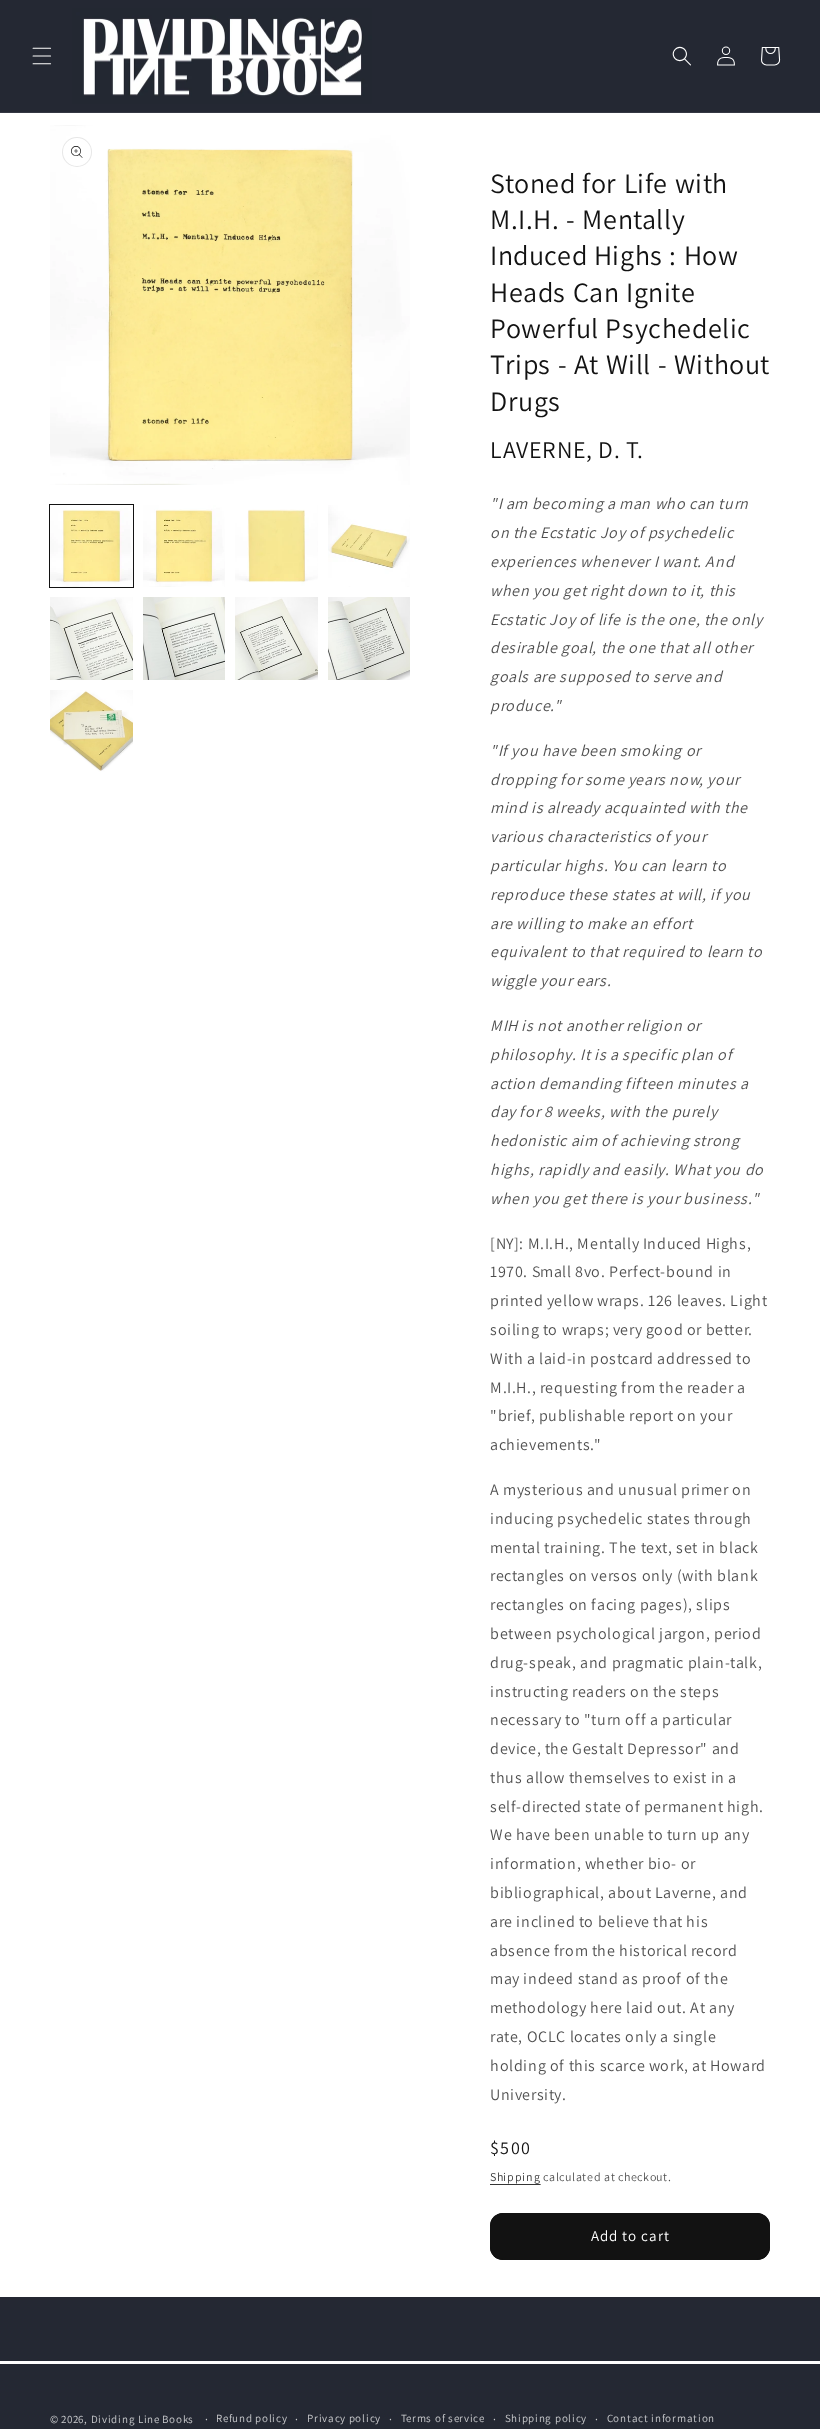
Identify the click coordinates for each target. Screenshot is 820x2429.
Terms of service (443, 2418)
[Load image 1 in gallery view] (91, 546)
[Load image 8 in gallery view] (369, 638)
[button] (42, 56)
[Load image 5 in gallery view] (91, 638)
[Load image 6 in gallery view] (184, 638)
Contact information (661, 2418)
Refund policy (251, 2418)
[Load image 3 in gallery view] (276, 546)
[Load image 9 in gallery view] (91, 731)
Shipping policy (546, 2418)
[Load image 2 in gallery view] (184, 546)
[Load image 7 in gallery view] (276, 638)
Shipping (515, 2176)
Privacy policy (344, 2418)
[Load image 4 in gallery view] (369, 546)
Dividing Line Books (142, 2419)
